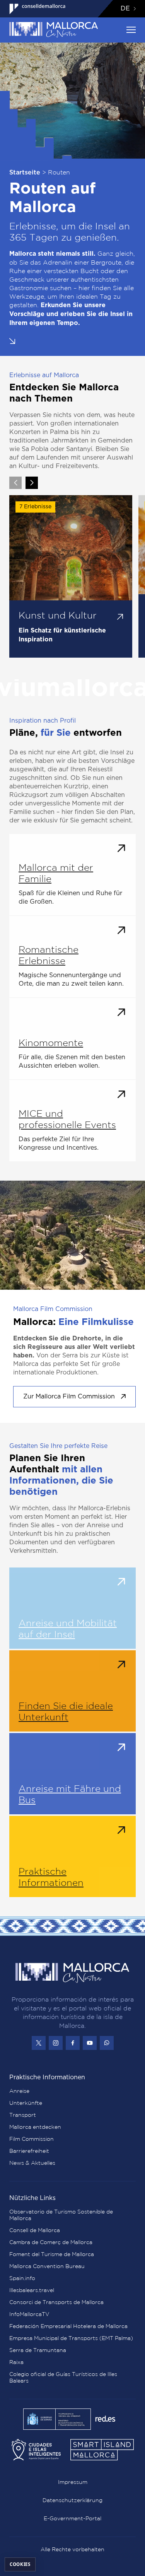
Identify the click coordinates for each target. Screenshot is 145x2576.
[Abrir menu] (131, 30)
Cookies (20, 2564)
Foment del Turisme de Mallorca (52, 2254)
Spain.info (22, 2278)
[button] (12, 341)
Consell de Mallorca (35, 2230)
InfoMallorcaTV (29, 2314)
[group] (71, 576)
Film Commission (32, 2139)
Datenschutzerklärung (72, 2500)
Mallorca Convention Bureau (47, 2266)
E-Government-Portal (72, 2518)
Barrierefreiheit (29, 2151)
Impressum (73, 2482)
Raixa (16, 2362)
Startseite (25, 173)
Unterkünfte (26, 2103)
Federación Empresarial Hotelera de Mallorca (68, 2326)
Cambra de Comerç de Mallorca (51, 2242)
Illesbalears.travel (32, 2290)
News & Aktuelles (32, 2163)
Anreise (19, 2091)
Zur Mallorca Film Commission (69, 1397)
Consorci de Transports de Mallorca (56, 2302)
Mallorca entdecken (35, 2127)
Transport (23, 2115)
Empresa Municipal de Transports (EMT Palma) (71, 2338)
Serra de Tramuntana (38, 2350)
